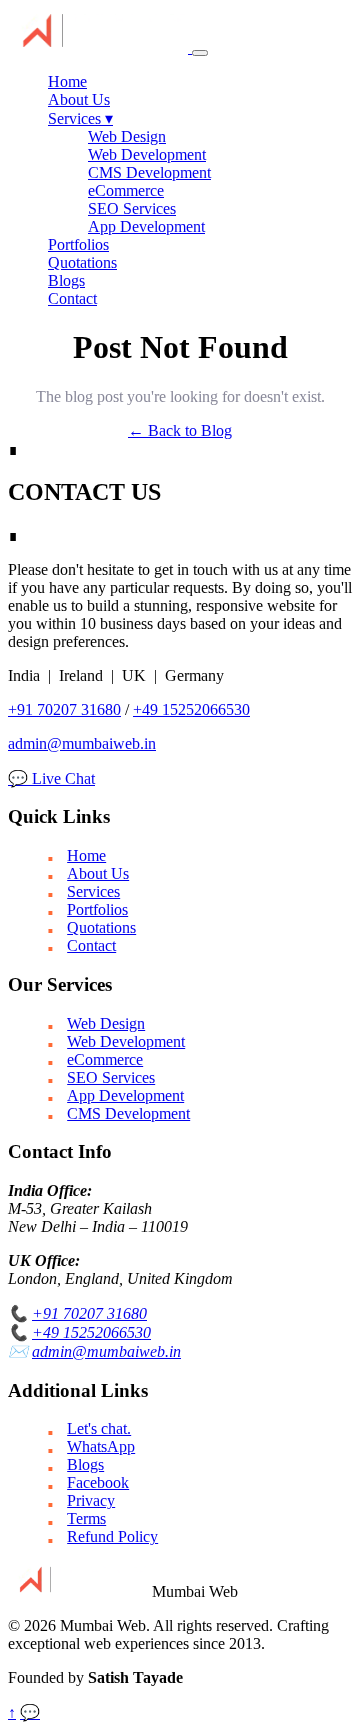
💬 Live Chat (51, 778)
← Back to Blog (180, 430)
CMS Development (149, 172)
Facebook (98, 1482)
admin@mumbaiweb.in (82, 743)
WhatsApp (101, 1446)
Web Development (147, 154)
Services (80, 118)
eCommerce (126, 190)
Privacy (91, 1500)
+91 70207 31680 (64, 709)
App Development (146, 226)
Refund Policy (112, 1536)
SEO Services (132, 208)
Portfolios (78, 244)
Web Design (127, 136)
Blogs (66, 280)
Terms (86, 1518)
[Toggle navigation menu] (200, 53)
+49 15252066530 (191, 709)
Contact (72, 298)
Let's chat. (99, 1428)
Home (67, 81)
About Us (79, 99)
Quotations (82, 262)
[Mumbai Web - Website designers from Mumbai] (100, 47)
